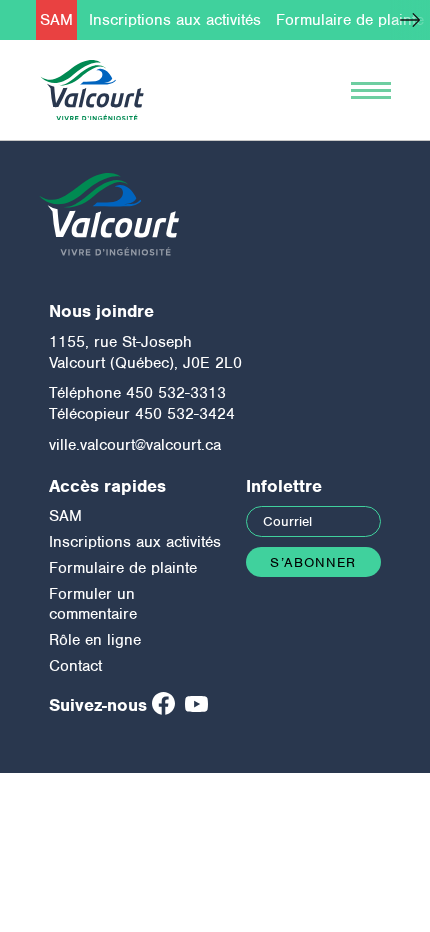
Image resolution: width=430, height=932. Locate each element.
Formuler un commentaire (93, 604)
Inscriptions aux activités (175, 20)
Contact (75, 666)
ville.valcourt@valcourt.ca (135, 445)
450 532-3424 (185, 414)
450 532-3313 (176, 393)
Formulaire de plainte (350, 20)
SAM (56, 20)
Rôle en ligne (95, 640)
